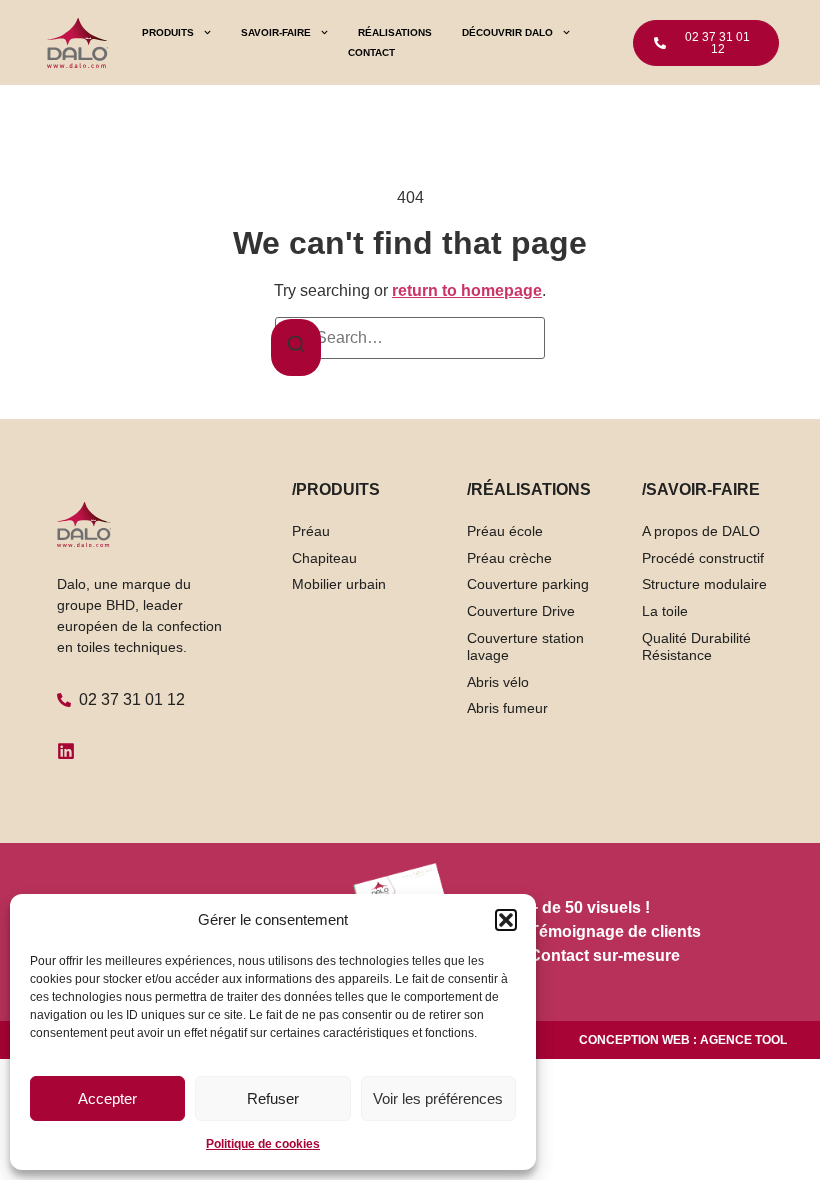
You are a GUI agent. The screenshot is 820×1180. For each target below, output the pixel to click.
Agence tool (743, 1040)
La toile (665, 611)
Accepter (107, 1098)
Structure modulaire (704, 584)
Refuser (273, 1098)
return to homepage (467, 290)
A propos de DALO (701, 531)
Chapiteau (324, 558)
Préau (311, 531)
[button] (506, 920)
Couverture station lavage (525, 646)
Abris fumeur (507, 708)
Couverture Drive (521, 611)
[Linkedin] (66, 751)
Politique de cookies (263, 1144)
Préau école (505, 531)
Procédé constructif (703, 558)
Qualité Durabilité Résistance (696, 646)
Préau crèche (509, 558)
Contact (371, 52)
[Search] (296, 347)
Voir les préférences (438, 1098)
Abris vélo (498, 682)
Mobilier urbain (339, 584)
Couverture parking (528, 584)
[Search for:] (410, 338)
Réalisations (395, 32)
